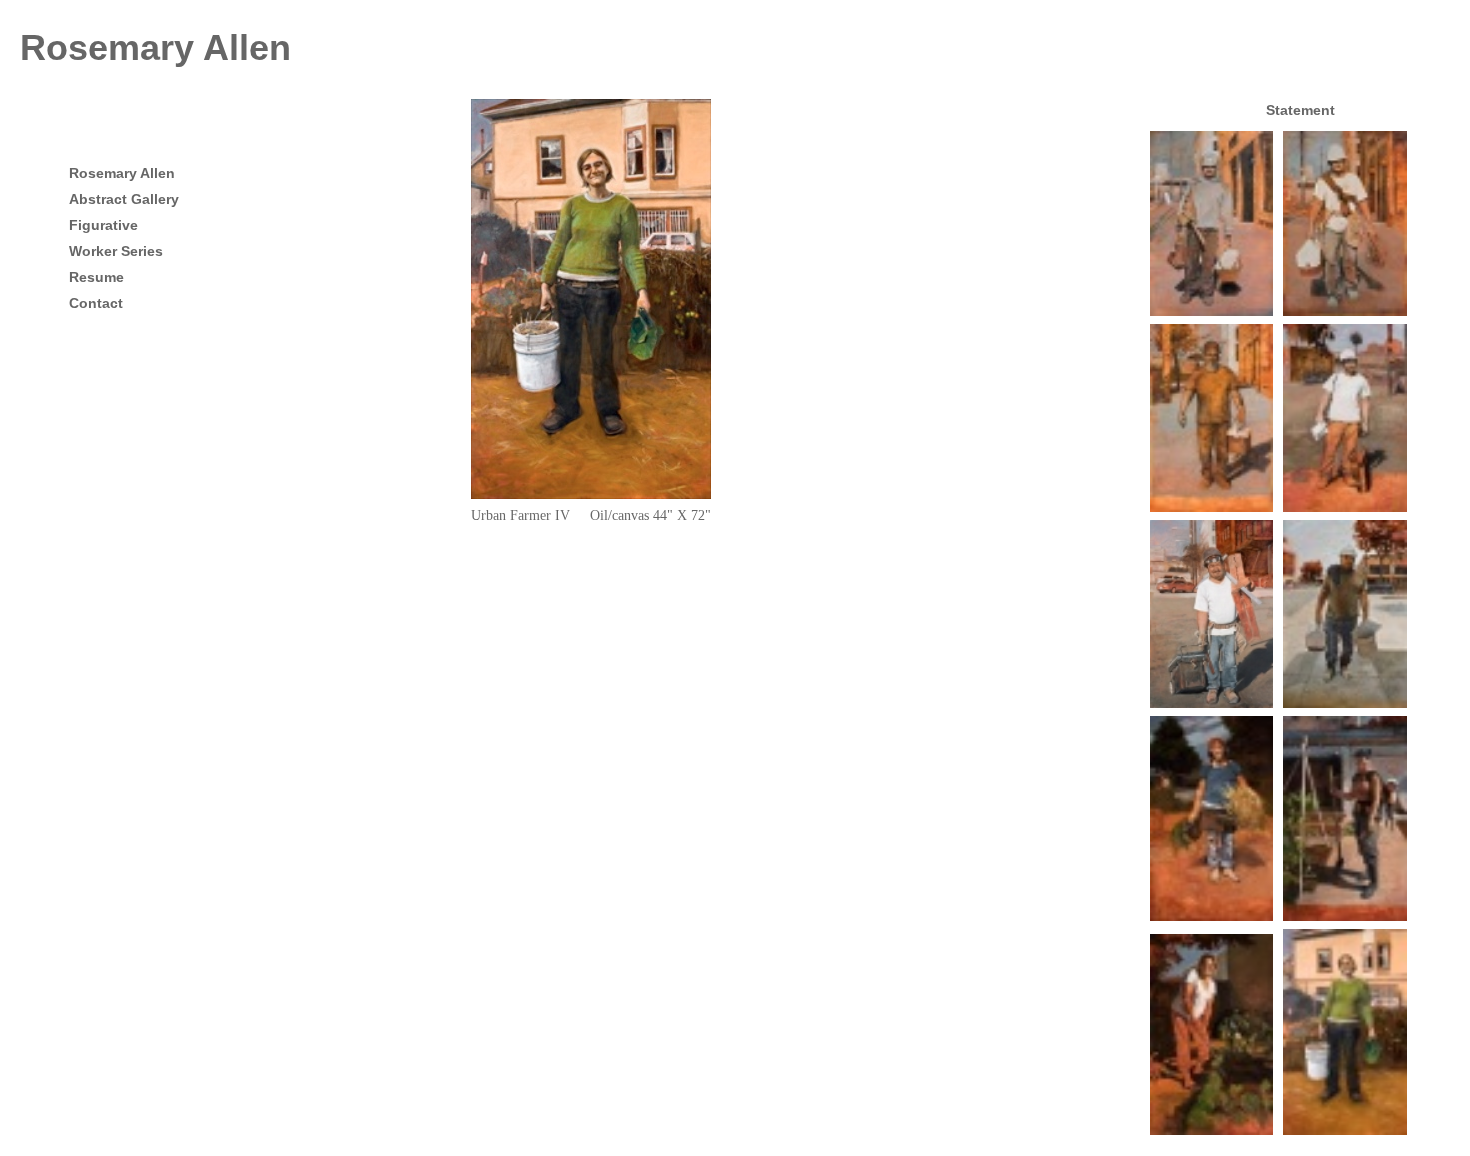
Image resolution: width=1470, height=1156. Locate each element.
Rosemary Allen (155, 47)
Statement (1300, 110)
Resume (96, 277)
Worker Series (116, 251)
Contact (96, 303)
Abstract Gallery (124, 199)
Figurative (103, 225)
